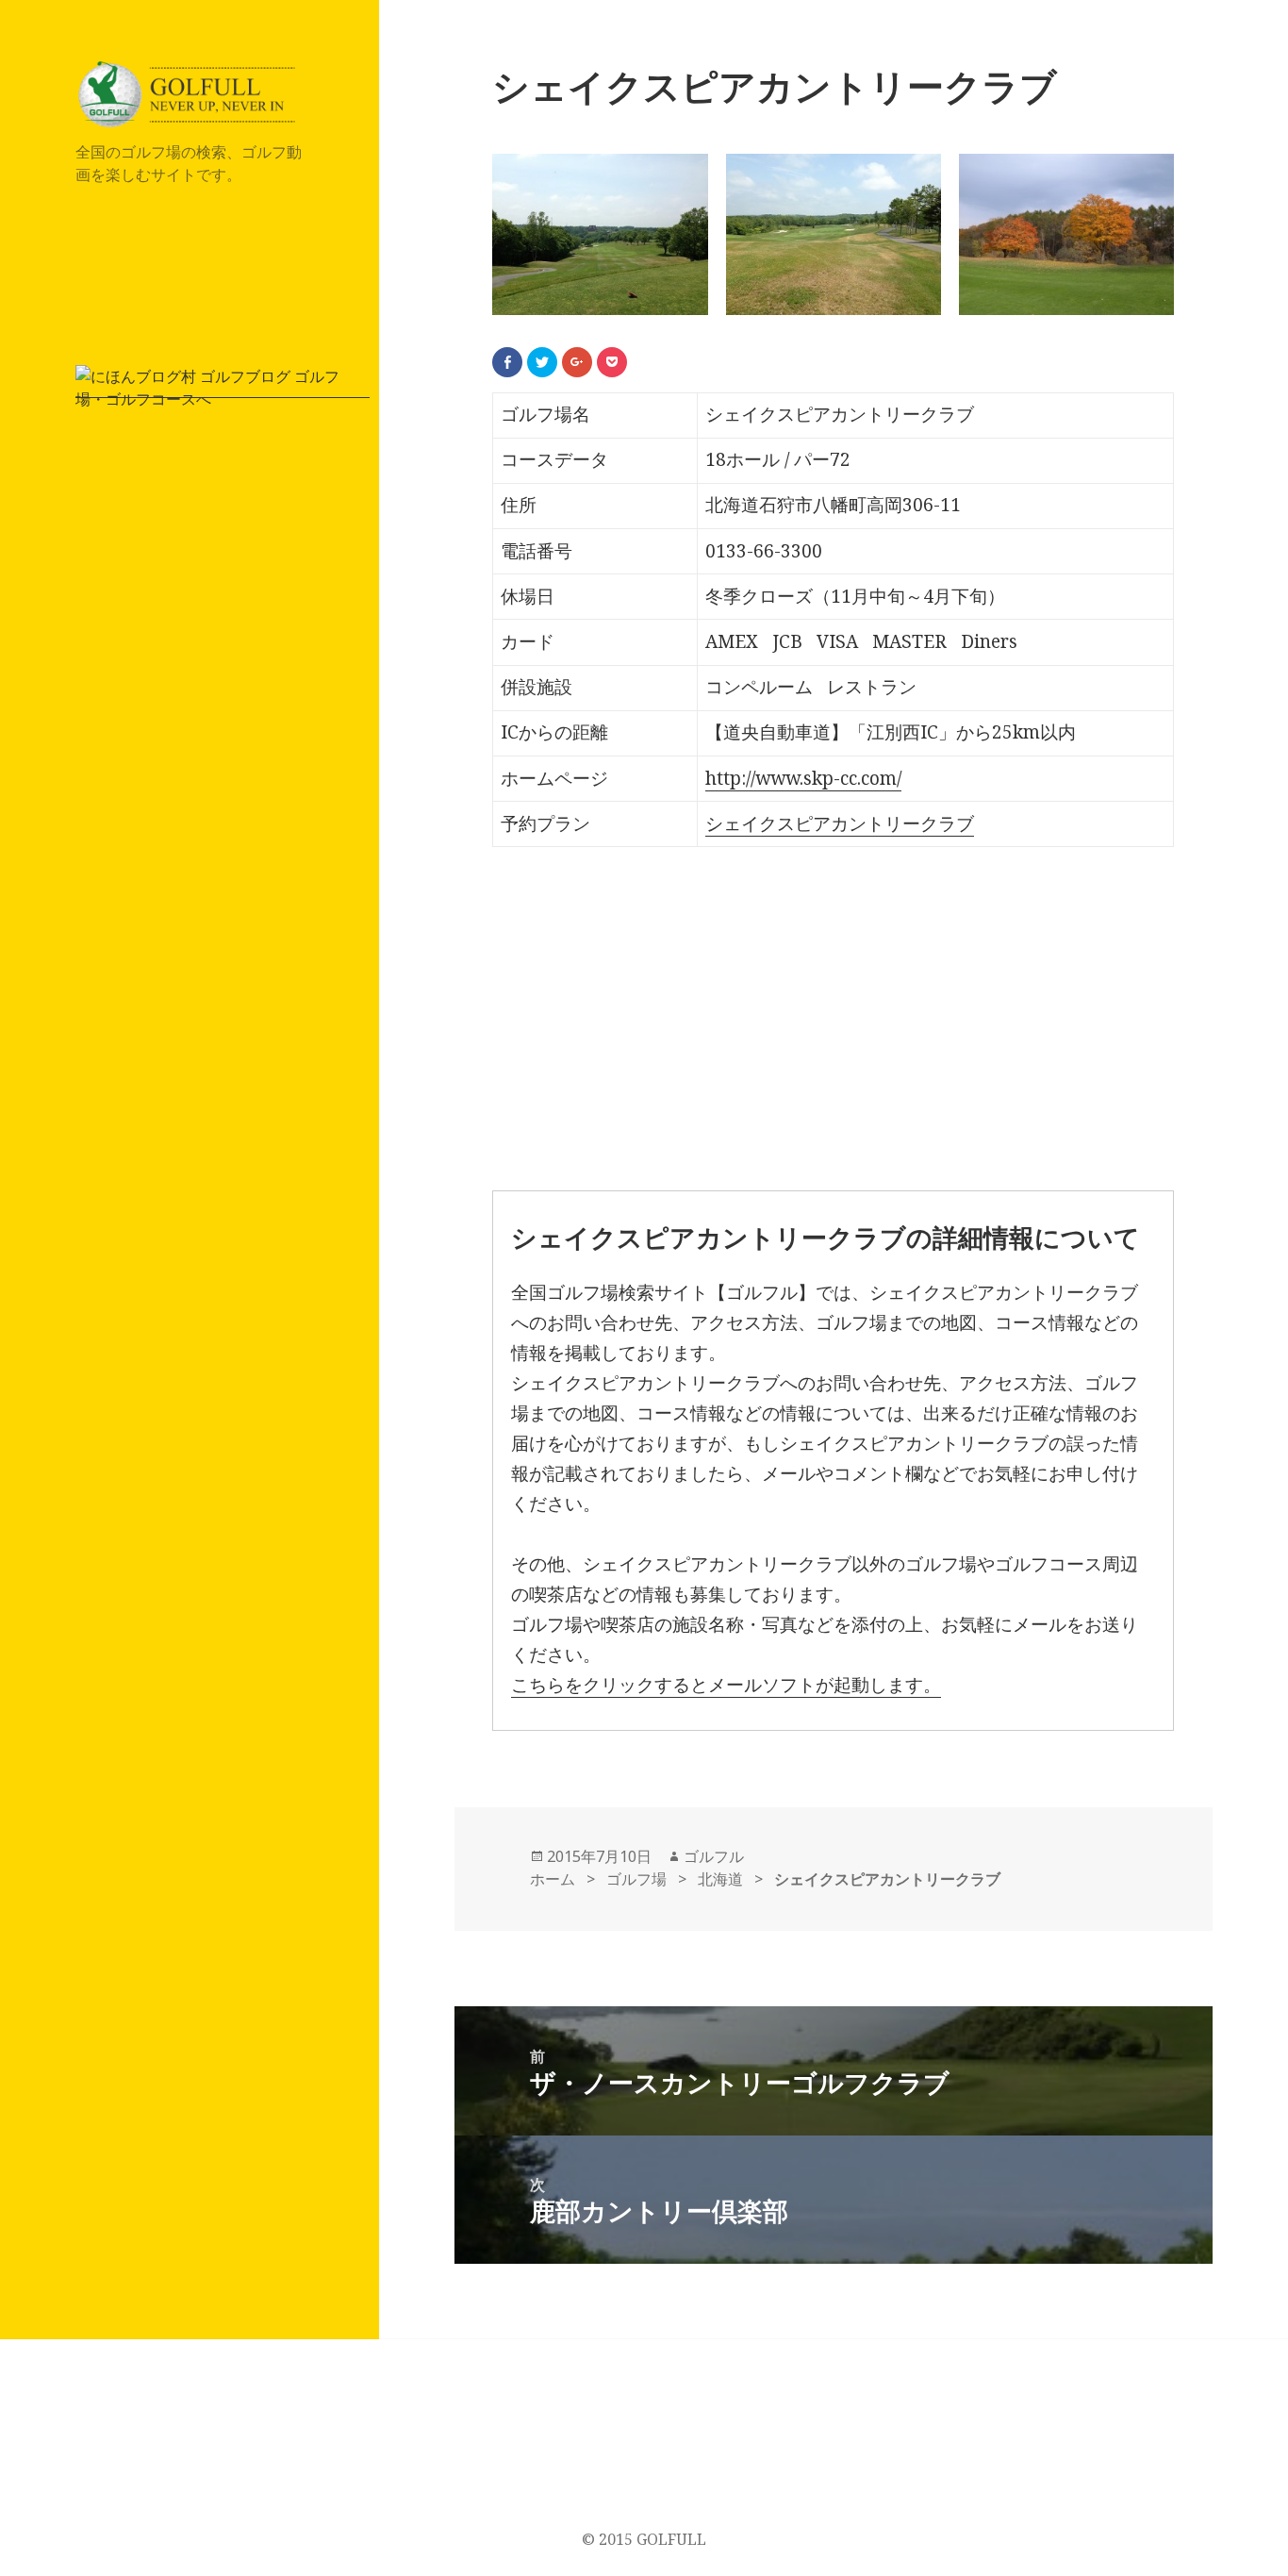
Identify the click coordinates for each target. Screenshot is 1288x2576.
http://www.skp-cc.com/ (803, 778)
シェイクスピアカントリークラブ (840, 823)
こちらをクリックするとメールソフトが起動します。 (726, 1685)
